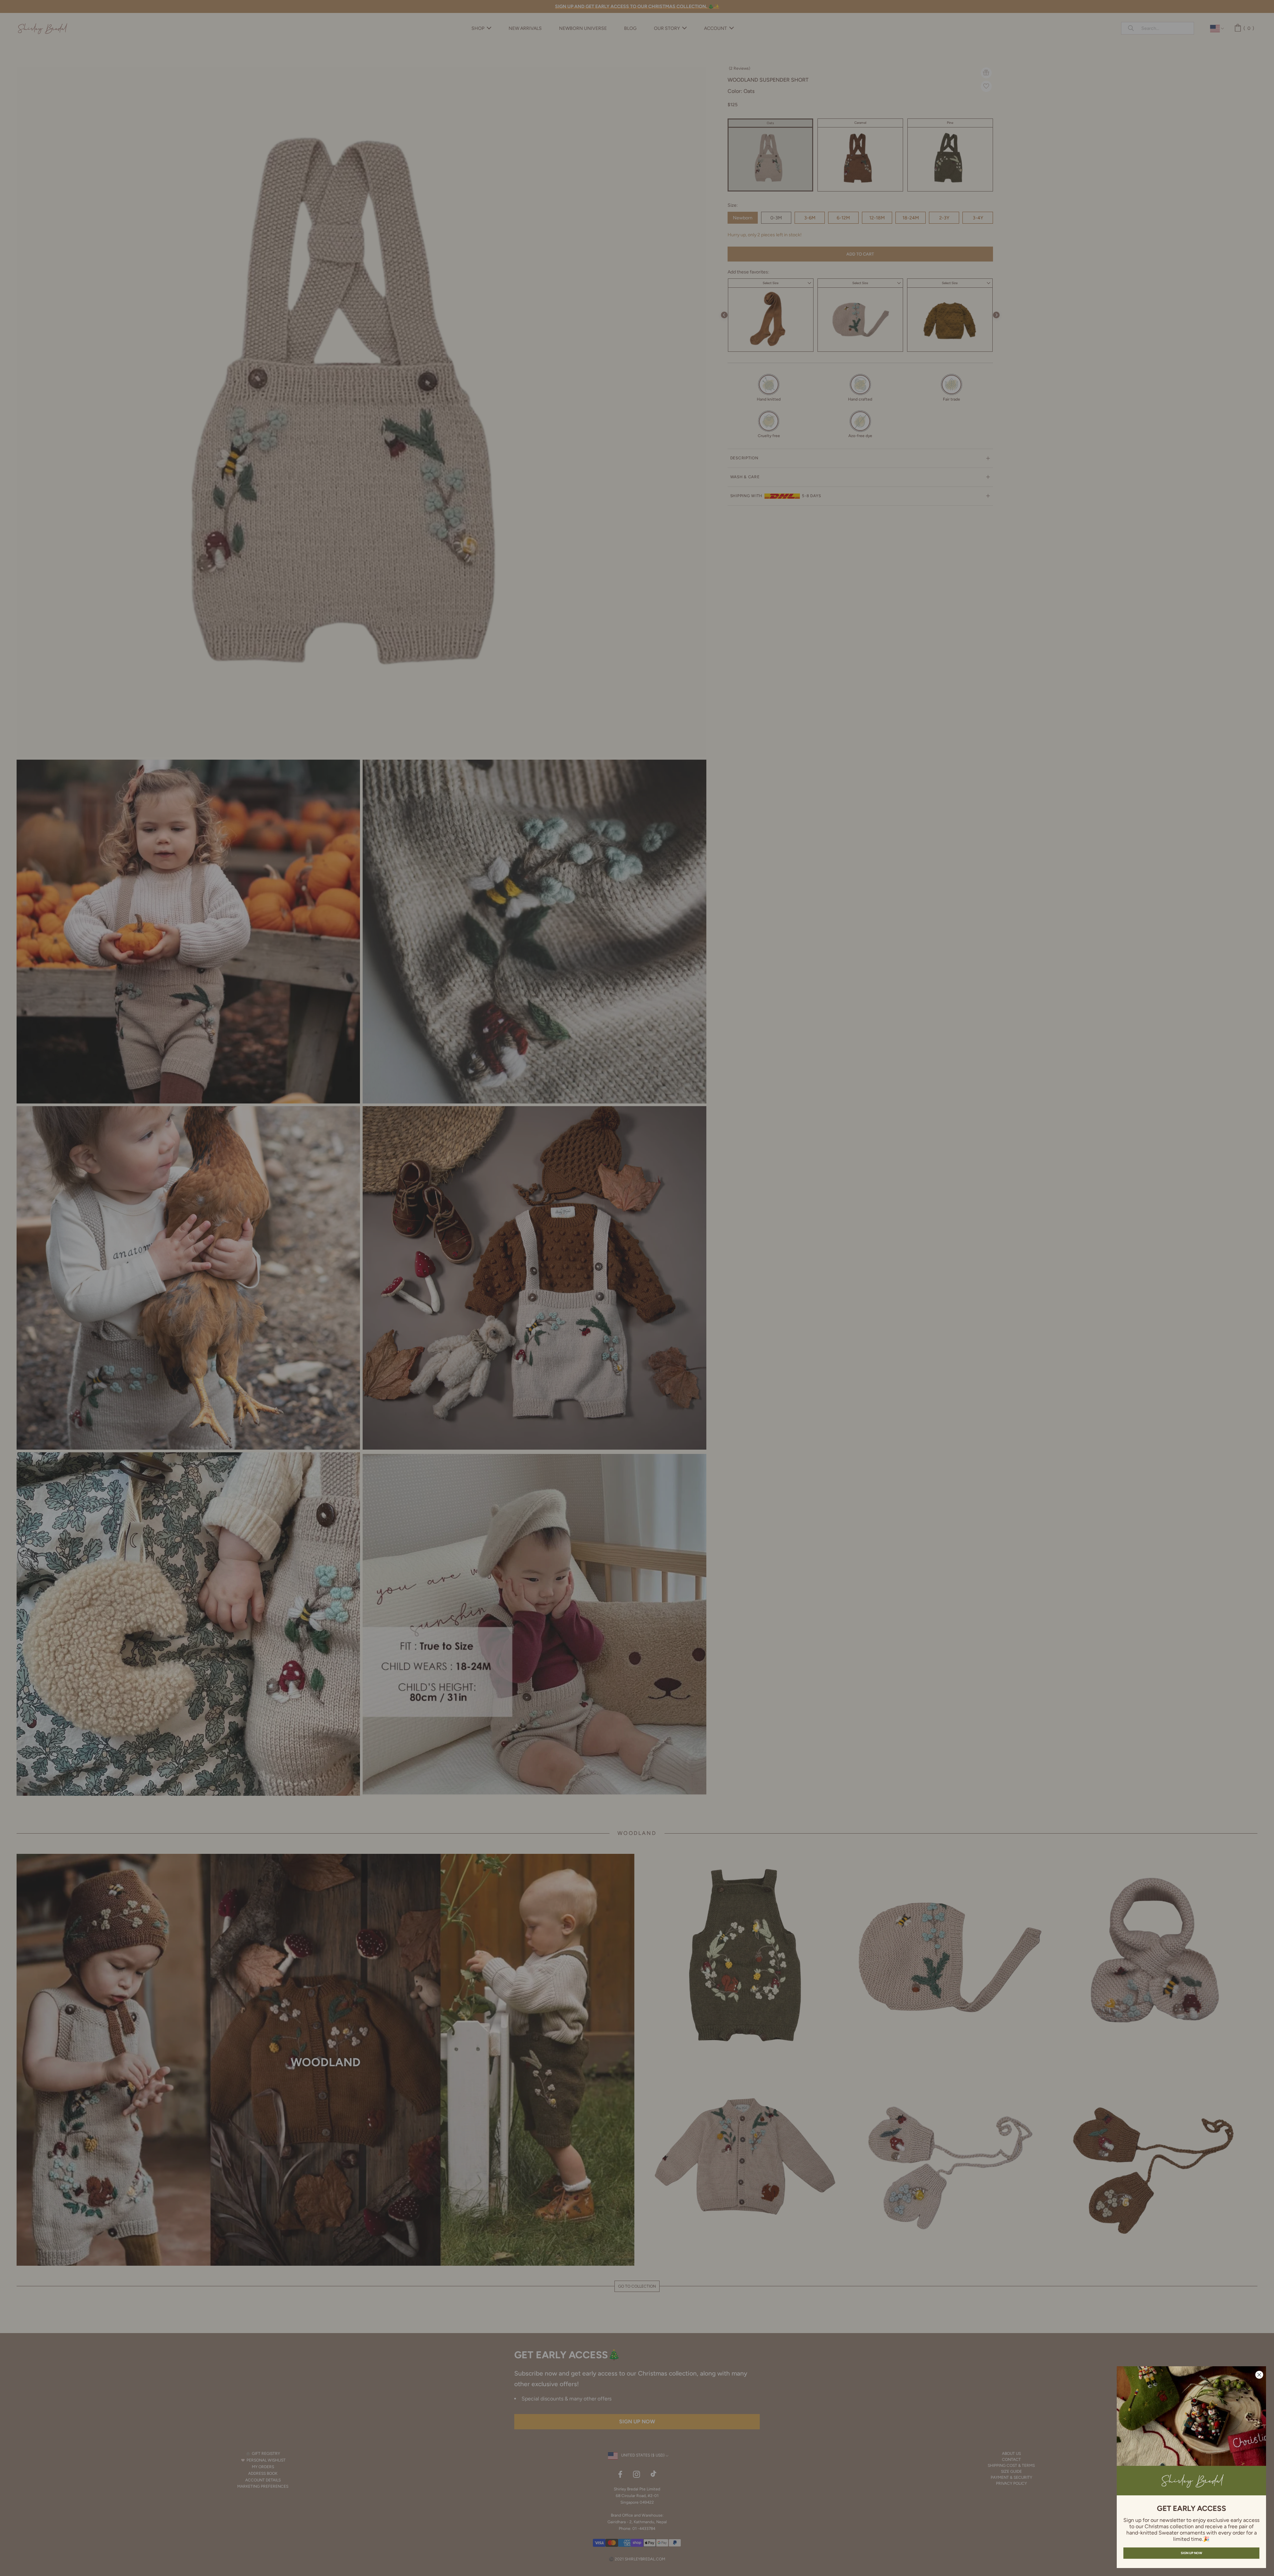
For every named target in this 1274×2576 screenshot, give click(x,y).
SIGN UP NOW (1191, 2553)
